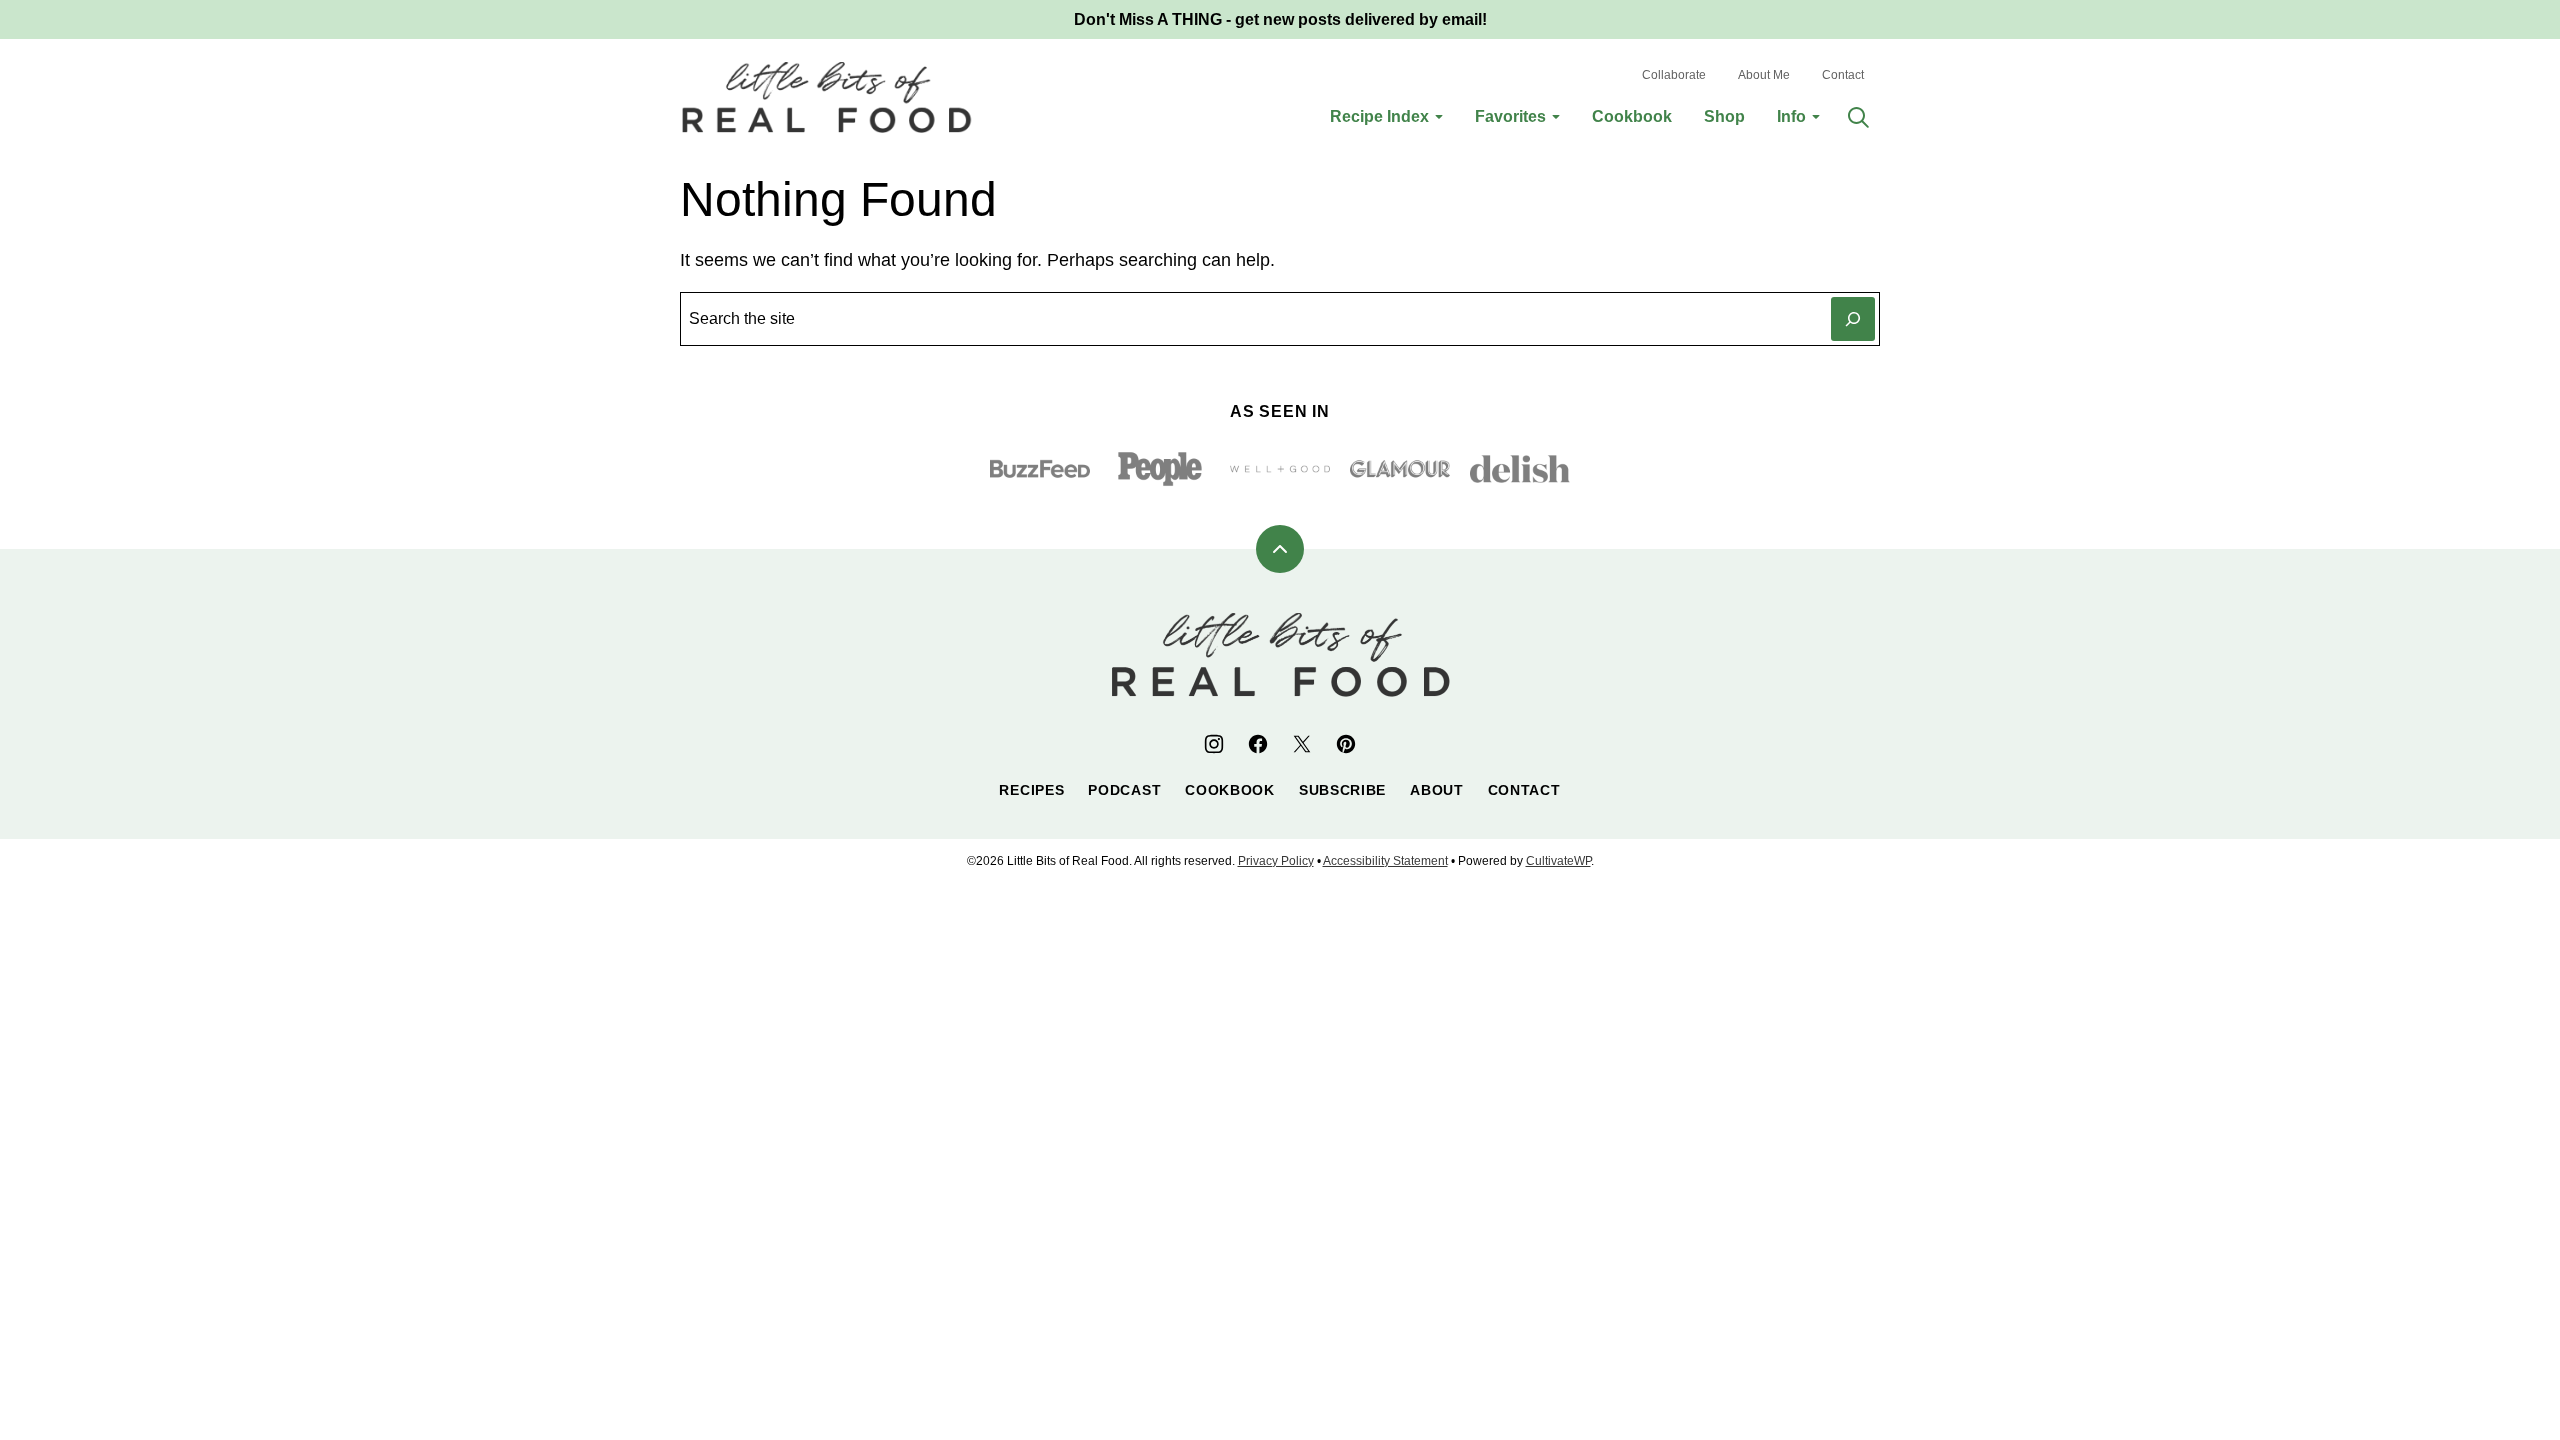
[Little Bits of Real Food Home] (826, 97)
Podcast (1124, 790)
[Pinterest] (1346, 744)
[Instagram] (1214, 744)
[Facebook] (1258, 744)
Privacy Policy (1276, 861)
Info (1791, 116)
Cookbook (1632, 116)
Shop (1724, 116)
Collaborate (1674, 75)
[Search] (1858, 117)
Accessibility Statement (1385, 861)
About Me (1764, 75)
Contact (1843, 75)
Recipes (1031, 790)
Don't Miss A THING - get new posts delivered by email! (1280, 19)
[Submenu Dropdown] (1439, 117)
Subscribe (1342, 790)
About (1437, 790)
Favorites (1510, 116)
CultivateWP (1558, 861)
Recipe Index (1379, 116)
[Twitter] (1302, 744)
